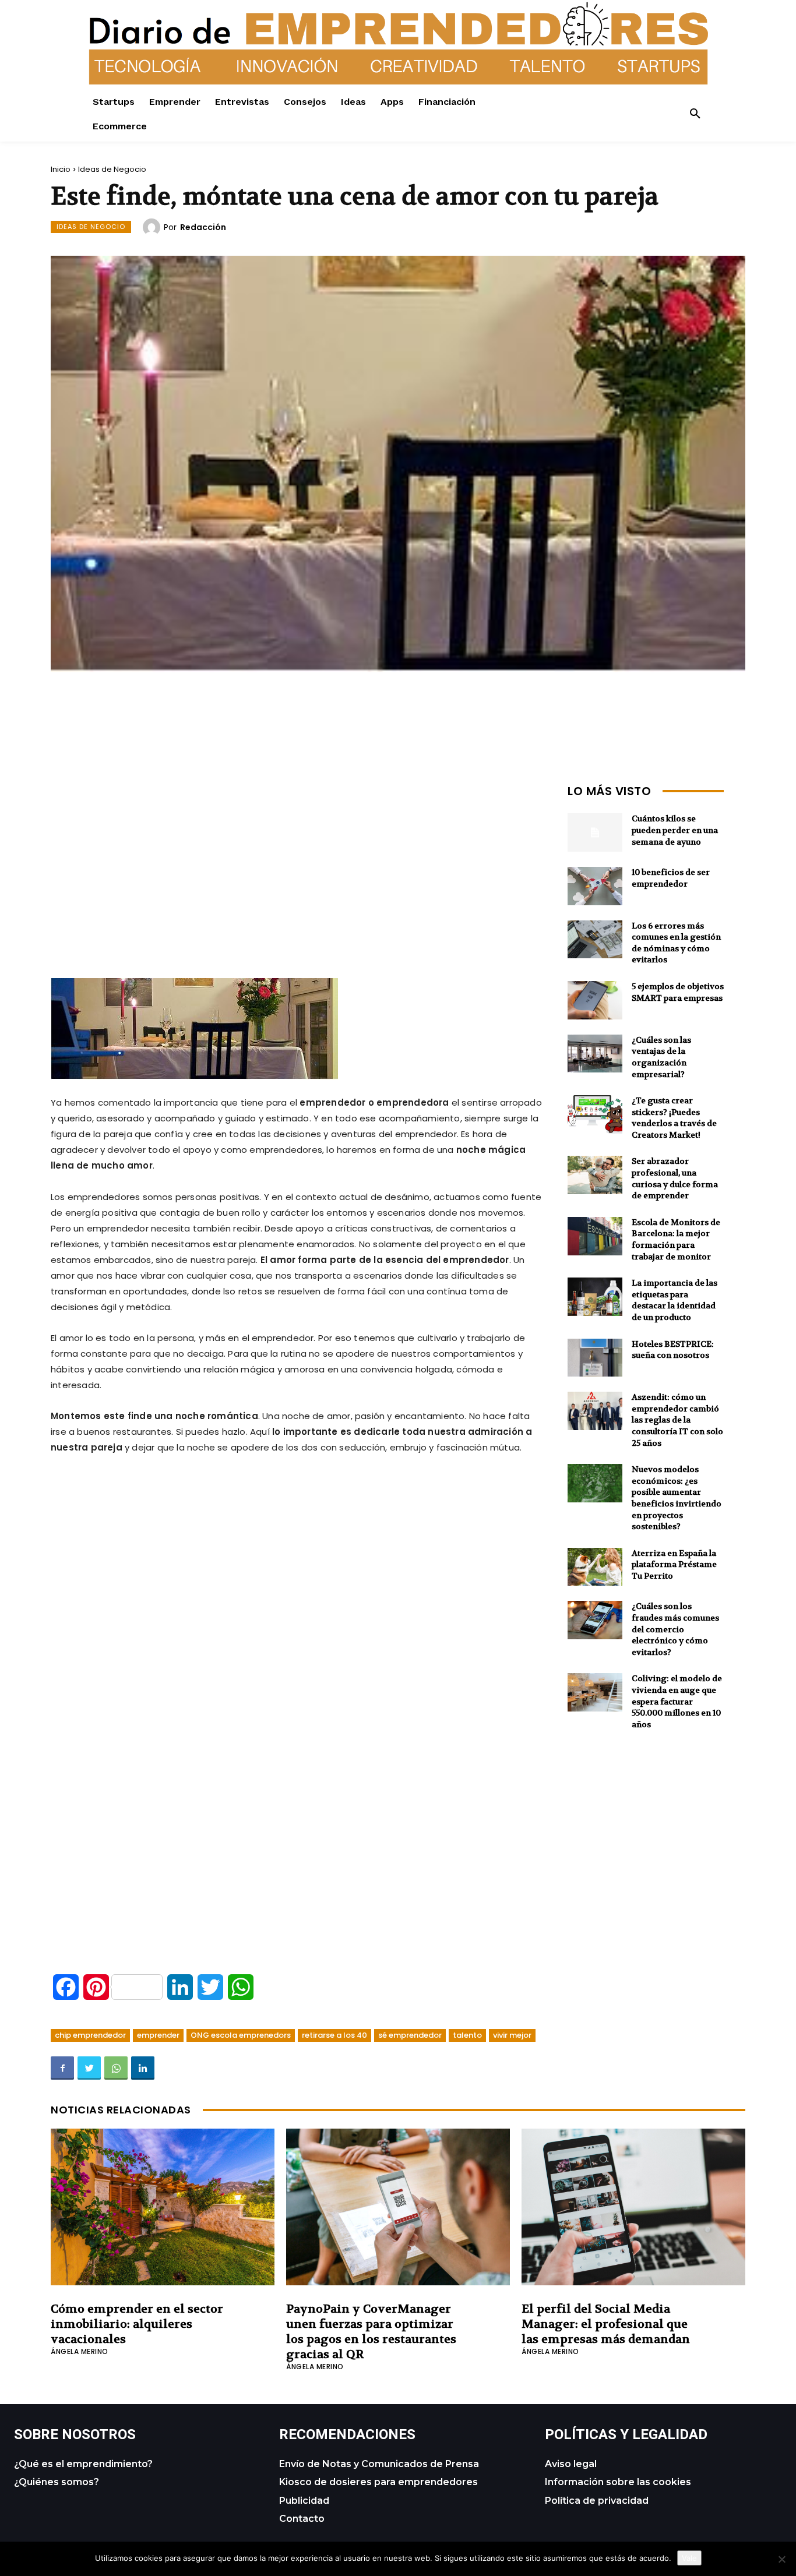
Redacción (203, 227)
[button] (695, 114)
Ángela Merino (80, 2351)
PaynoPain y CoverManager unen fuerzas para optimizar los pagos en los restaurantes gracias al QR (371, 2332)
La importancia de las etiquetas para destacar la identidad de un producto (675, 1300)
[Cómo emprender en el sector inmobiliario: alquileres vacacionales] (163, 2207)
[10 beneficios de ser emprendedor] (595, 886)
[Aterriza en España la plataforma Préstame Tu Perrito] (595, 1567)
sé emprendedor (410, 2035)
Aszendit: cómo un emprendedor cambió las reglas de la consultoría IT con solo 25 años (677, 1420)
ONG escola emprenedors (241, 2035)
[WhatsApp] (116, 2068)
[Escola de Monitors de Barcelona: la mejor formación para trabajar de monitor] (595, 1236)
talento (467, 2035)
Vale (689, 2558)
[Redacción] (153, 227)
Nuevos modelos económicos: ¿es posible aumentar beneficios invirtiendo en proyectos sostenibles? (677, 1498)
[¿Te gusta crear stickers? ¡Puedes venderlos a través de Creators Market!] (595, 1114)
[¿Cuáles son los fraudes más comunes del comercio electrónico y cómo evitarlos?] (595, 1620)
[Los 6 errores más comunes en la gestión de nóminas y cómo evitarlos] (595, 940)
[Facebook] (62, 2068)
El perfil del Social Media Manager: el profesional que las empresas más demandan (606, 2324)
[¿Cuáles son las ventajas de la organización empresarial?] (595, 1054)
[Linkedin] (143, 2068)
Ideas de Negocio (112, 169)
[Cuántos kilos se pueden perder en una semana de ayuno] (595, 832)
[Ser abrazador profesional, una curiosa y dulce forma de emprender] (595, 1175)
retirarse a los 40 (334, 2035)
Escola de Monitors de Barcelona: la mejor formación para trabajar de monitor (676, 1239)
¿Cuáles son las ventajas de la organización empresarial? (661, 1057)
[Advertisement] (298, 861)
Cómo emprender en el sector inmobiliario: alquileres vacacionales (137, 2324)
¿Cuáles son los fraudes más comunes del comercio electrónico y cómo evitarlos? (675, 1629)
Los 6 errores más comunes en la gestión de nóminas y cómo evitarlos (676, 943)
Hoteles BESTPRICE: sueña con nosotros (673, 1350)
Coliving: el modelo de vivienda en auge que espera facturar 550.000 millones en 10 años (677, 1701)
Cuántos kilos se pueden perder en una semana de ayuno (675, 830)
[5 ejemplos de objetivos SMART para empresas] (595, 1000)
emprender (158, 2035)
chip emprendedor (90, 2035)
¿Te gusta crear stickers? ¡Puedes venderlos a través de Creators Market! (674, 1118)
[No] (781, 2559)
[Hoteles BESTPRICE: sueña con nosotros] (595, 1358)
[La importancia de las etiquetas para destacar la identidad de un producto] (595, 1297)
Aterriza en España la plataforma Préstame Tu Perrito (674, 1564)
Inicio (61, 169)
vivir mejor (512, 2035)
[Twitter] (89, 2068)
